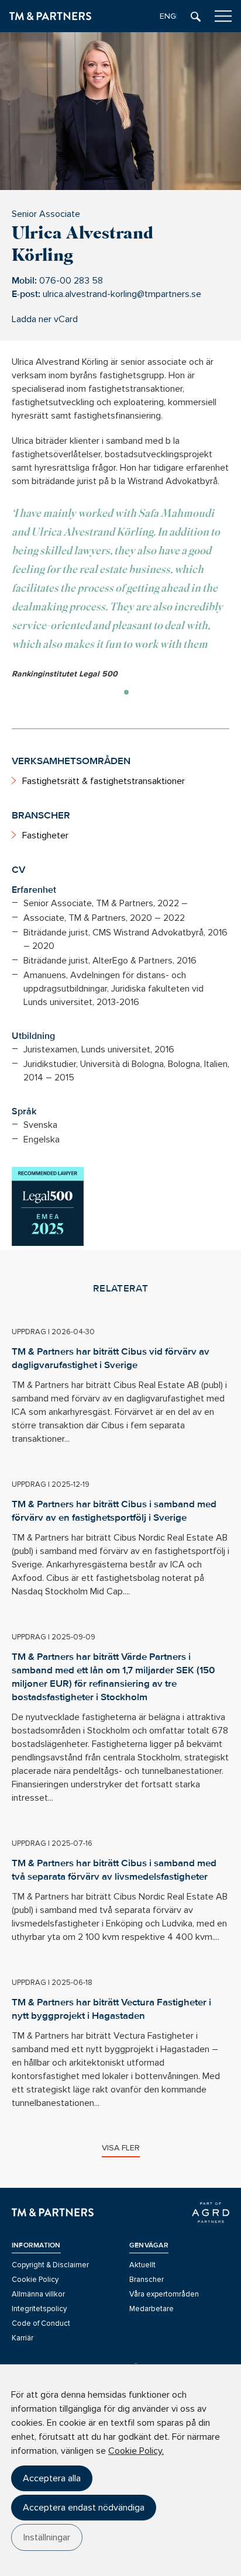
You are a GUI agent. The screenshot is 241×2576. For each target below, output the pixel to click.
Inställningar (47, 2537)
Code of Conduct (41, 2323)
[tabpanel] (120, 593)
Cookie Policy (35, 2280)
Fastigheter (45, 835)
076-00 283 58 (71, 281)
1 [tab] (126, 692)
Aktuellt (142, 2265)
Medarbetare (152, 2309)
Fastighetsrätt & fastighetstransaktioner (104, 781)
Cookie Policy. (136, 2451)
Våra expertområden (164, 2294)
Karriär (23, 2338)
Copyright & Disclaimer (50, 2265)
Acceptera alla (52, 2478)
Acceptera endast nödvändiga (84, 2508)
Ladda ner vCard (45, 319)
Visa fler (121, 2148)
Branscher (147, 2280)
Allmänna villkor (38, 2294)
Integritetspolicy (39, 2309)
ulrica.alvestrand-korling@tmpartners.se (122, 294)
